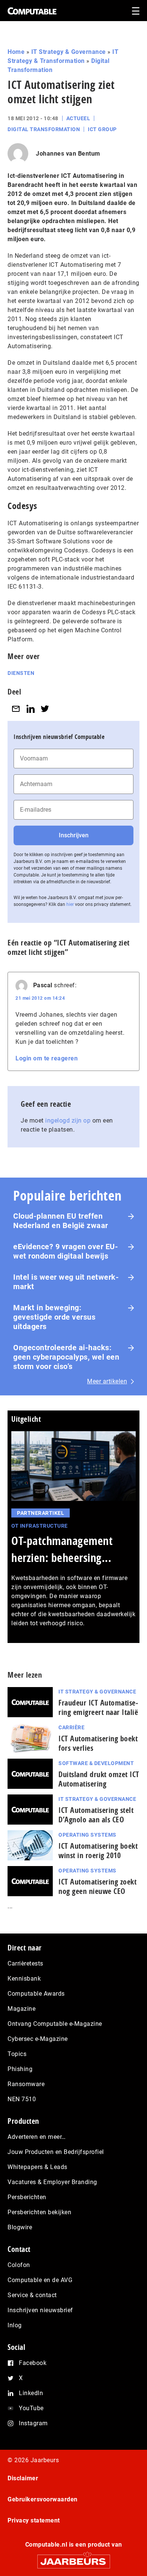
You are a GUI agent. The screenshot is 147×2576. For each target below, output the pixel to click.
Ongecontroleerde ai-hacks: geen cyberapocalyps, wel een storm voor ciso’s (66, 1357)
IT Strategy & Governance (69, 52)
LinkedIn (31, 2393)
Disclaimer (23, 2478)
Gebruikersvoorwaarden (43, 2499)
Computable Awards (36, 1994)
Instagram (33, 2423)
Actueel (78, 118)
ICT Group (102, 129)
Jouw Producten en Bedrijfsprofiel (56, 2152)
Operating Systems (87, 1835)
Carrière (71, 1727)
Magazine (21, 2009)
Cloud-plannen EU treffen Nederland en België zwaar (61, 1221)
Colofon (19, 2265)
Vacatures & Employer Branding (52, 2182)
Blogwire (20, 2227)
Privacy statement (34, 2520)
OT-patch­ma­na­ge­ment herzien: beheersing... (62, 1549)
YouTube (31, 2408)
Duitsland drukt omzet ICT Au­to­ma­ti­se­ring (99, 1779)
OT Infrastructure (40, 1526)
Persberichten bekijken (39, 2212)
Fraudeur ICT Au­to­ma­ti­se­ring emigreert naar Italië (98, 1707)
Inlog (15, 2325)
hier (70, 904)
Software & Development (96, 1763)
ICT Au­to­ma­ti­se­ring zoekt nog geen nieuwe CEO (97, 1886)
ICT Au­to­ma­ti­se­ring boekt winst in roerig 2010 (98, 1851)
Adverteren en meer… (37, 2137)
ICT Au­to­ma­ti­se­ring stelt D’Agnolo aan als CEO (96, 1815)
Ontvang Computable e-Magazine (55, 2024)
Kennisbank (24, 1979)
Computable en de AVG (40, 2280)
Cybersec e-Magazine (38, 2039)
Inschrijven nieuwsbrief (40, 2310)
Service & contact (32, 2295)
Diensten (21, 673)
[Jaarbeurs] (73, 2558)
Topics (17, 2054)
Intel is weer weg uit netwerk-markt (66, 1282)
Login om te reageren (47, 1058)
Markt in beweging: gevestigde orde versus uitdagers (54, 1317)
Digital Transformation (44, 129)
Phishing (20, 2069)
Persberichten (27, 2197)
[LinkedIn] (31, 709)
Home (16, 52)
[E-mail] (16, 709)
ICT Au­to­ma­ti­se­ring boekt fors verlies (98, 1743)
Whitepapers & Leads (38, 2167)
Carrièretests (25, 1963)
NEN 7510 (22, 2099)
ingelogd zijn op (68, 1120)
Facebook (33, 2363)
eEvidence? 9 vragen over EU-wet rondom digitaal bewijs (66, 1251)
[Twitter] (45, 709)
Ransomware (26, 2084)
